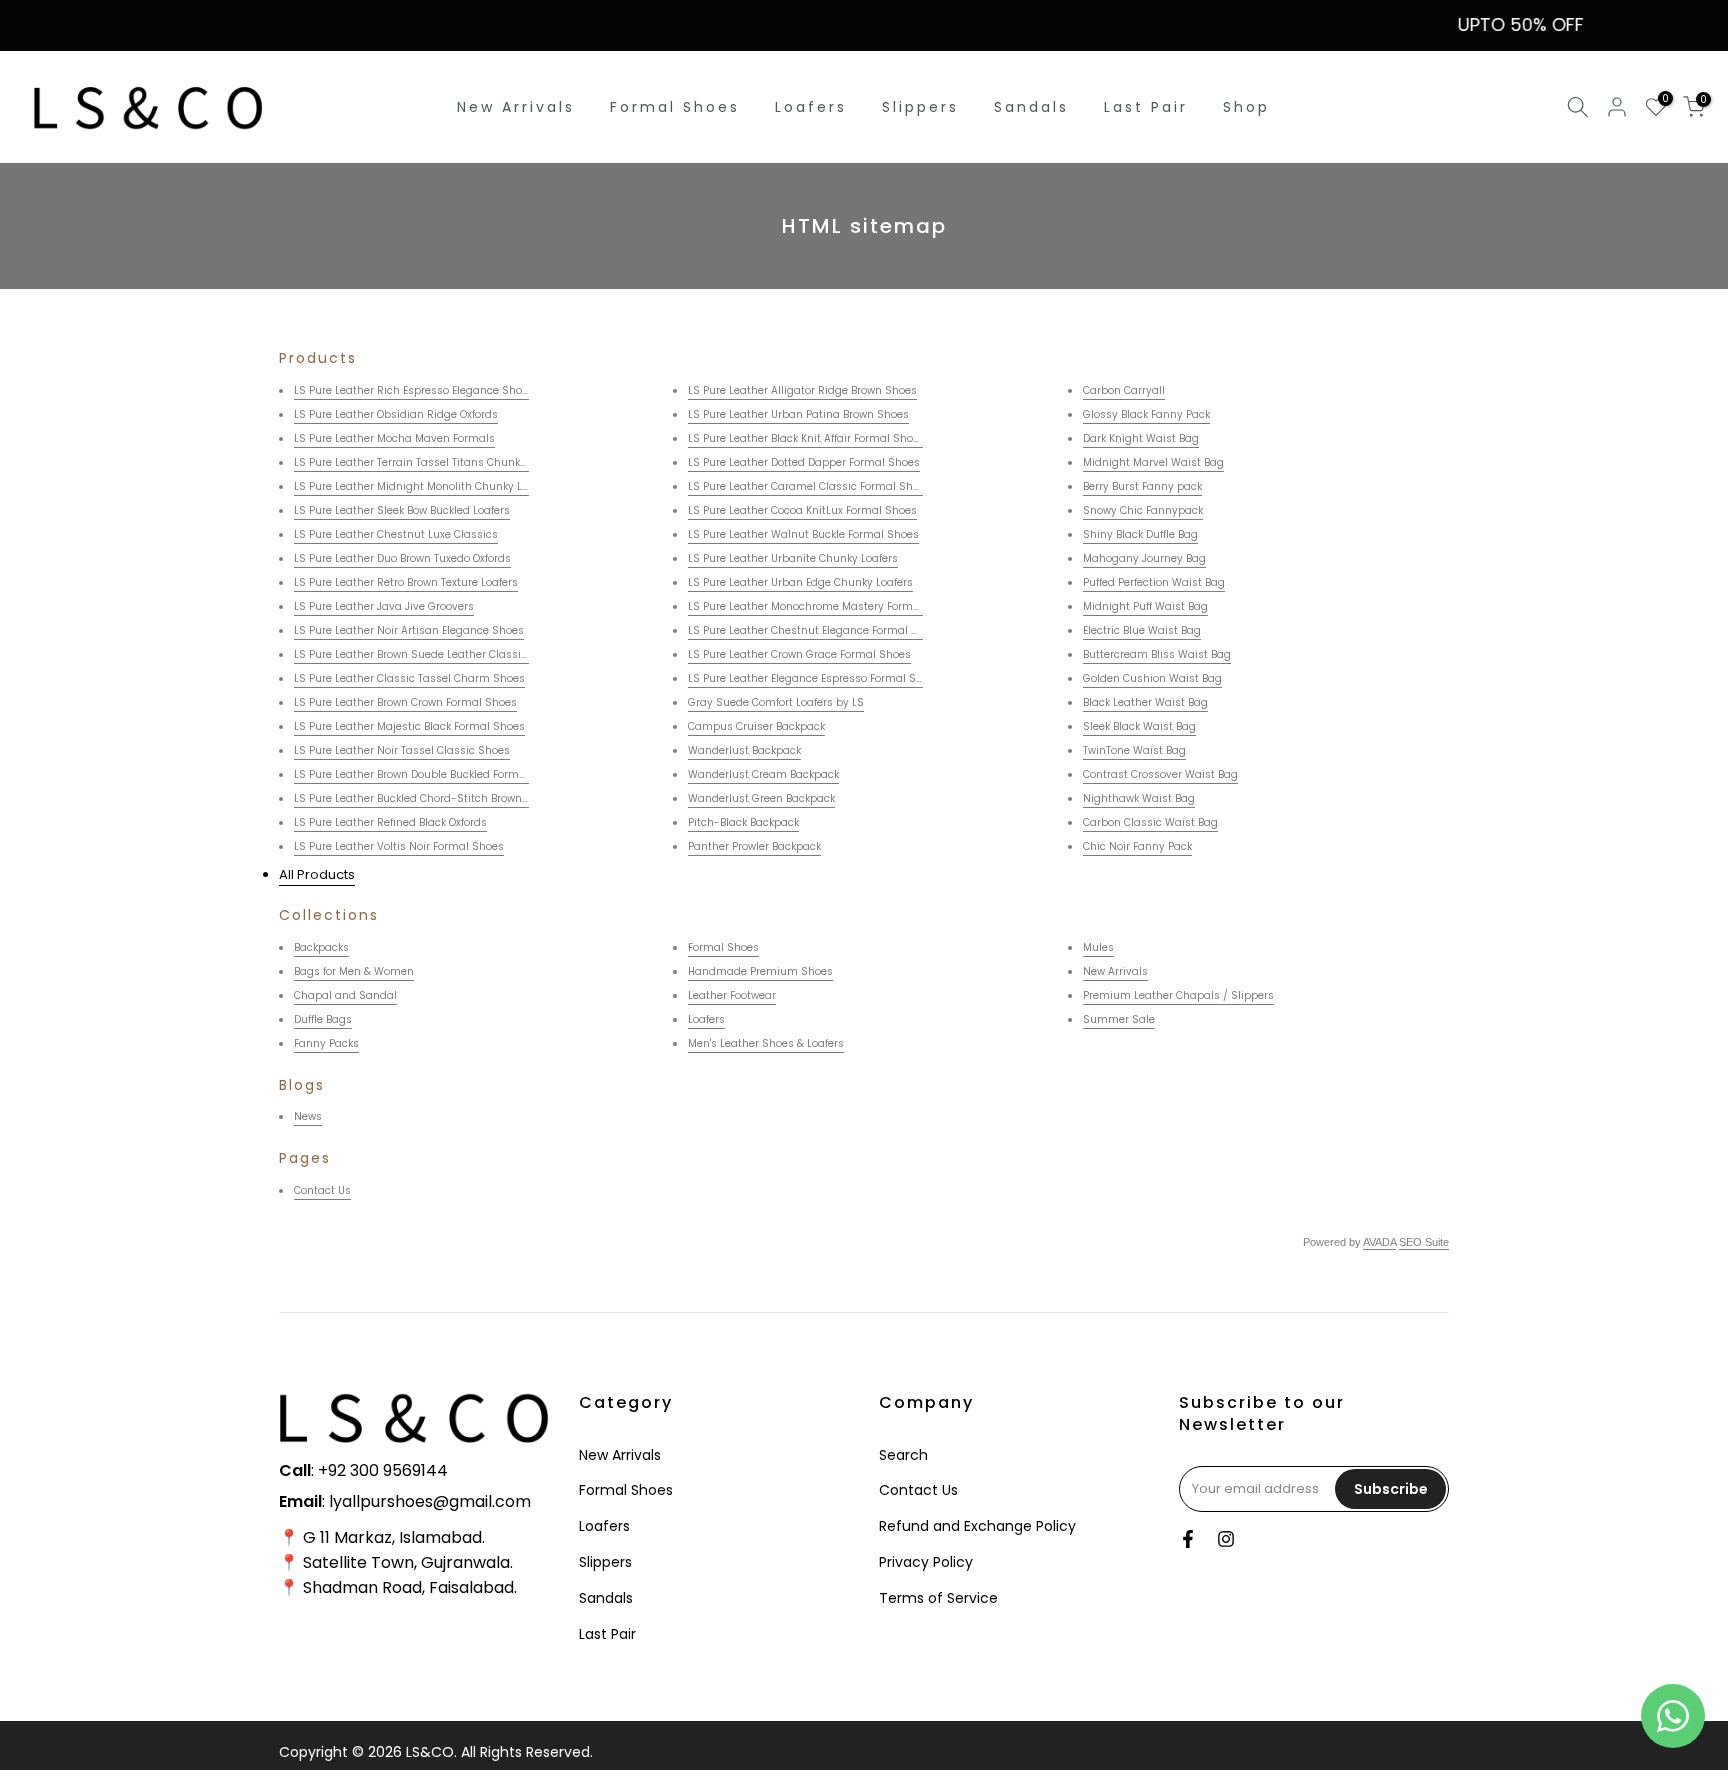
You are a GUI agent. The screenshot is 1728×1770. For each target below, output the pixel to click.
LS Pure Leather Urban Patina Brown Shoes (798, 414)
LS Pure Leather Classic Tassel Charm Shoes (409, 678)
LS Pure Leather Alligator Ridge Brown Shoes (802, 390)
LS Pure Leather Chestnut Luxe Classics (396, 534)
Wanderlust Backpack (744, 750)
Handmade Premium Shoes (760, 971)
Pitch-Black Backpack (743, 822)
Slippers (920, 107)
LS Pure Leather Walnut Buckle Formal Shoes (803, 534)
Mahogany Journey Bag (1144, 558)
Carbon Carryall (1124, 390)
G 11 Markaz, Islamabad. (394, 1537)
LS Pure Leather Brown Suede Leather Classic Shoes (428, 654)
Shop (1246, 107)
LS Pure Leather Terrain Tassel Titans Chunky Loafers (430, 462)
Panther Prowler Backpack (754, 846)
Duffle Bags (323, 1019)
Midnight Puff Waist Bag (1145, 606)
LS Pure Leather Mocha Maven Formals (394, 438)
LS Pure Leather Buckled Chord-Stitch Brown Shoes (425, 798)
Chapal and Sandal (345, 995)
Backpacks (321, 947)
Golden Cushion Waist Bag (1152, 678)
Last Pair (1146, 107)
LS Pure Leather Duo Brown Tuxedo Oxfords (402, 558)
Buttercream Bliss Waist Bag (1157, 654)
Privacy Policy (926, 1562)
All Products (317, 874)
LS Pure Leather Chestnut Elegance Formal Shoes (815, 630)
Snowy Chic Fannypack (1143, 510)
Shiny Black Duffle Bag (1140, 534)
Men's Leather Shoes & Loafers (766, 1043)
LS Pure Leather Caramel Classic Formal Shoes (809, 486)
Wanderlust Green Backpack (761, 798)
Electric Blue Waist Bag (1142, 630)
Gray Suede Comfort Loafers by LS (776, 702)
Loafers (811, 107)
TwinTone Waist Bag (1134, 750)
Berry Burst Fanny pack (1142, 486)
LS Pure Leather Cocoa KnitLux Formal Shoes (802, 510)
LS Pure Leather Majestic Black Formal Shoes (409, 726)
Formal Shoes (675, 107)
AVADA (1379, 1242)
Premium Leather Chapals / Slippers (1178, 995)
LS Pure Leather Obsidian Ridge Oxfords (396, 414)
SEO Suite (1424, 1242)
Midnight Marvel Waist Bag (1153, 462)
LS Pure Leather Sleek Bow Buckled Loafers (402, 510)
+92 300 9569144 (383, 1470)
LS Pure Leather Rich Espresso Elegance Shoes (414, 390)
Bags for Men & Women (354, 971)
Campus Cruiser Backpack (756, 726)
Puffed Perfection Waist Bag (1154, 582)
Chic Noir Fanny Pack (1137, 846)
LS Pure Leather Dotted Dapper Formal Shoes (804, 462)
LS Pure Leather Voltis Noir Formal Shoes (399, 846)
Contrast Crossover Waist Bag (1160, 774)
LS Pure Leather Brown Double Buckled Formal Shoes (429, 774)
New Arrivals (516, 107)
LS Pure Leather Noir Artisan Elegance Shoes (409, 630)
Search (903, 1455)
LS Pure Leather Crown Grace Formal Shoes (799, 654)
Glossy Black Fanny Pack (1146, 414)
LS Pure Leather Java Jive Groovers (384, 606)
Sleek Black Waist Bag (1139, 726)
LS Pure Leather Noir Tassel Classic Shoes (402, 750)
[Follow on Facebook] (1188, 1539)
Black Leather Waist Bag (1145, 702)
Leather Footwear (732, 995)
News (308, 1116)
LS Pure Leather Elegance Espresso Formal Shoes (814, 678)
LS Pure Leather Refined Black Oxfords (390, 822)
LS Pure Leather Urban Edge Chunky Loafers (800, 582)
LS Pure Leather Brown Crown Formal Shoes (405, 702)
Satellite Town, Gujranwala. (408, 1562)
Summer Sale (1119, 1019)
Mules (1098, 947)
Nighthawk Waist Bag (1139, 798)
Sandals (1031, 107)
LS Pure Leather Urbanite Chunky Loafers (793, 558)
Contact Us (322, 1190)
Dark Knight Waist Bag (1141, 438)
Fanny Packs (326, 1043)
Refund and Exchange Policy (977, 1526)
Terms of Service (938, 1598)
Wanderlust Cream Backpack (763, 774)
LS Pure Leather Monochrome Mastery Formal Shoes (823, 606)
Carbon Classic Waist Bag (1150, 822)
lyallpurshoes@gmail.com (430, 1501)
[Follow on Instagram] (1226, 1539)
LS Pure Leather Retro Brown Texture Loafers (406, 582)
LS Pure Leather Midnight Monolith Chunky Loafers (424, 486)
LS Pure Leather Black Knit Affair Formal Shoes (806, 438)
